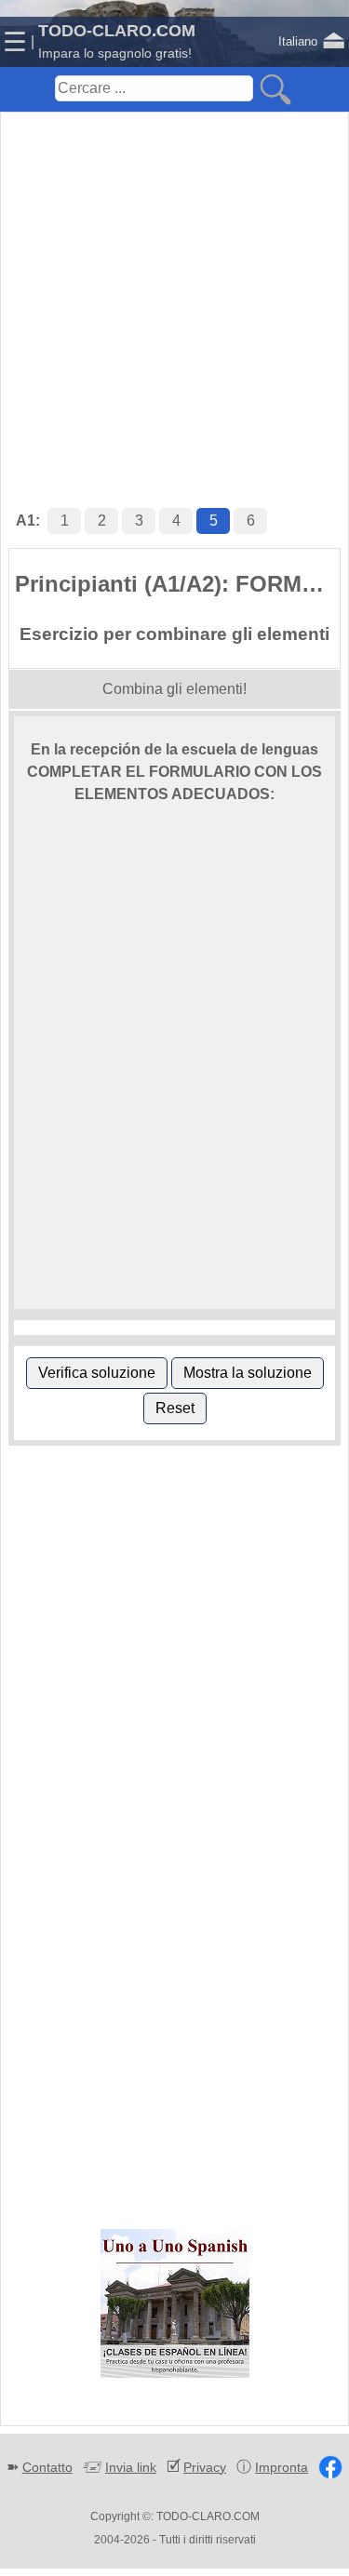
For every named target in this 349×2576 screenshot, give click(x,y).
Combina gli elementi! (174, 689)
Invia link (131, 2467)
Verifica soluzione (97, 1373)
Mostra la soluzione (248, 1373)
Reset (175, 1408)
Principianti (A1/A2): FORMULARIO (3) (177, 584)
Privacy (205, 2467)
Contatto (47, 2467)
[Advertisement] (174, 291)
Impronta (282, 2467)
